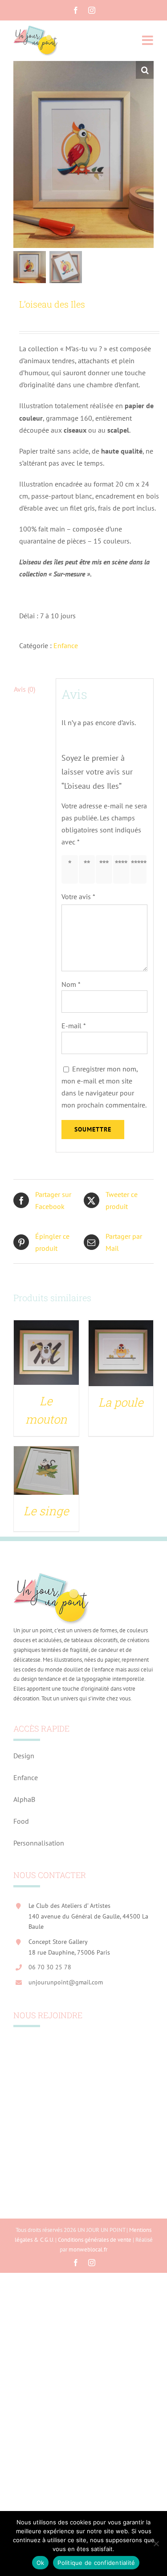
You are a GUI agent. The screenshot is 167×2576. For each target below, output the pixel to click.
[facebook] (76, 10)
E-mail (74, 1026)
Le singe (46, 1511)
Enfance (66, 645)
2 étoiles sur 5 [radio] (89, 869)
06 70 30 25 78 (50, 1967)
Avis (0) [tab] (24, 689)
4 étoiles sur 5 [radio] (123, 869)
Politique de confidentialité (96, 2563)
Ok (41, 2563)
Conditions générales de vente (95, 2240)
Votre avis (78, 897)
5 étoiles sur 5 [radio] (141, 869)
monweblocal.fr (88, 2249)
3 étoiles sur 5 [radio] (106, 869)
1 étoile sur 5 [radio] (71, 869)
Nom (71, 984)
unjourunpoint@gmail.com (66, 1982)
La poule (121, 1402)
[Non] (156, 2544)
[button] (145, 70)
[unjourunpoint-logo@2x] (36, 28)
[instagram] (92, 10)
